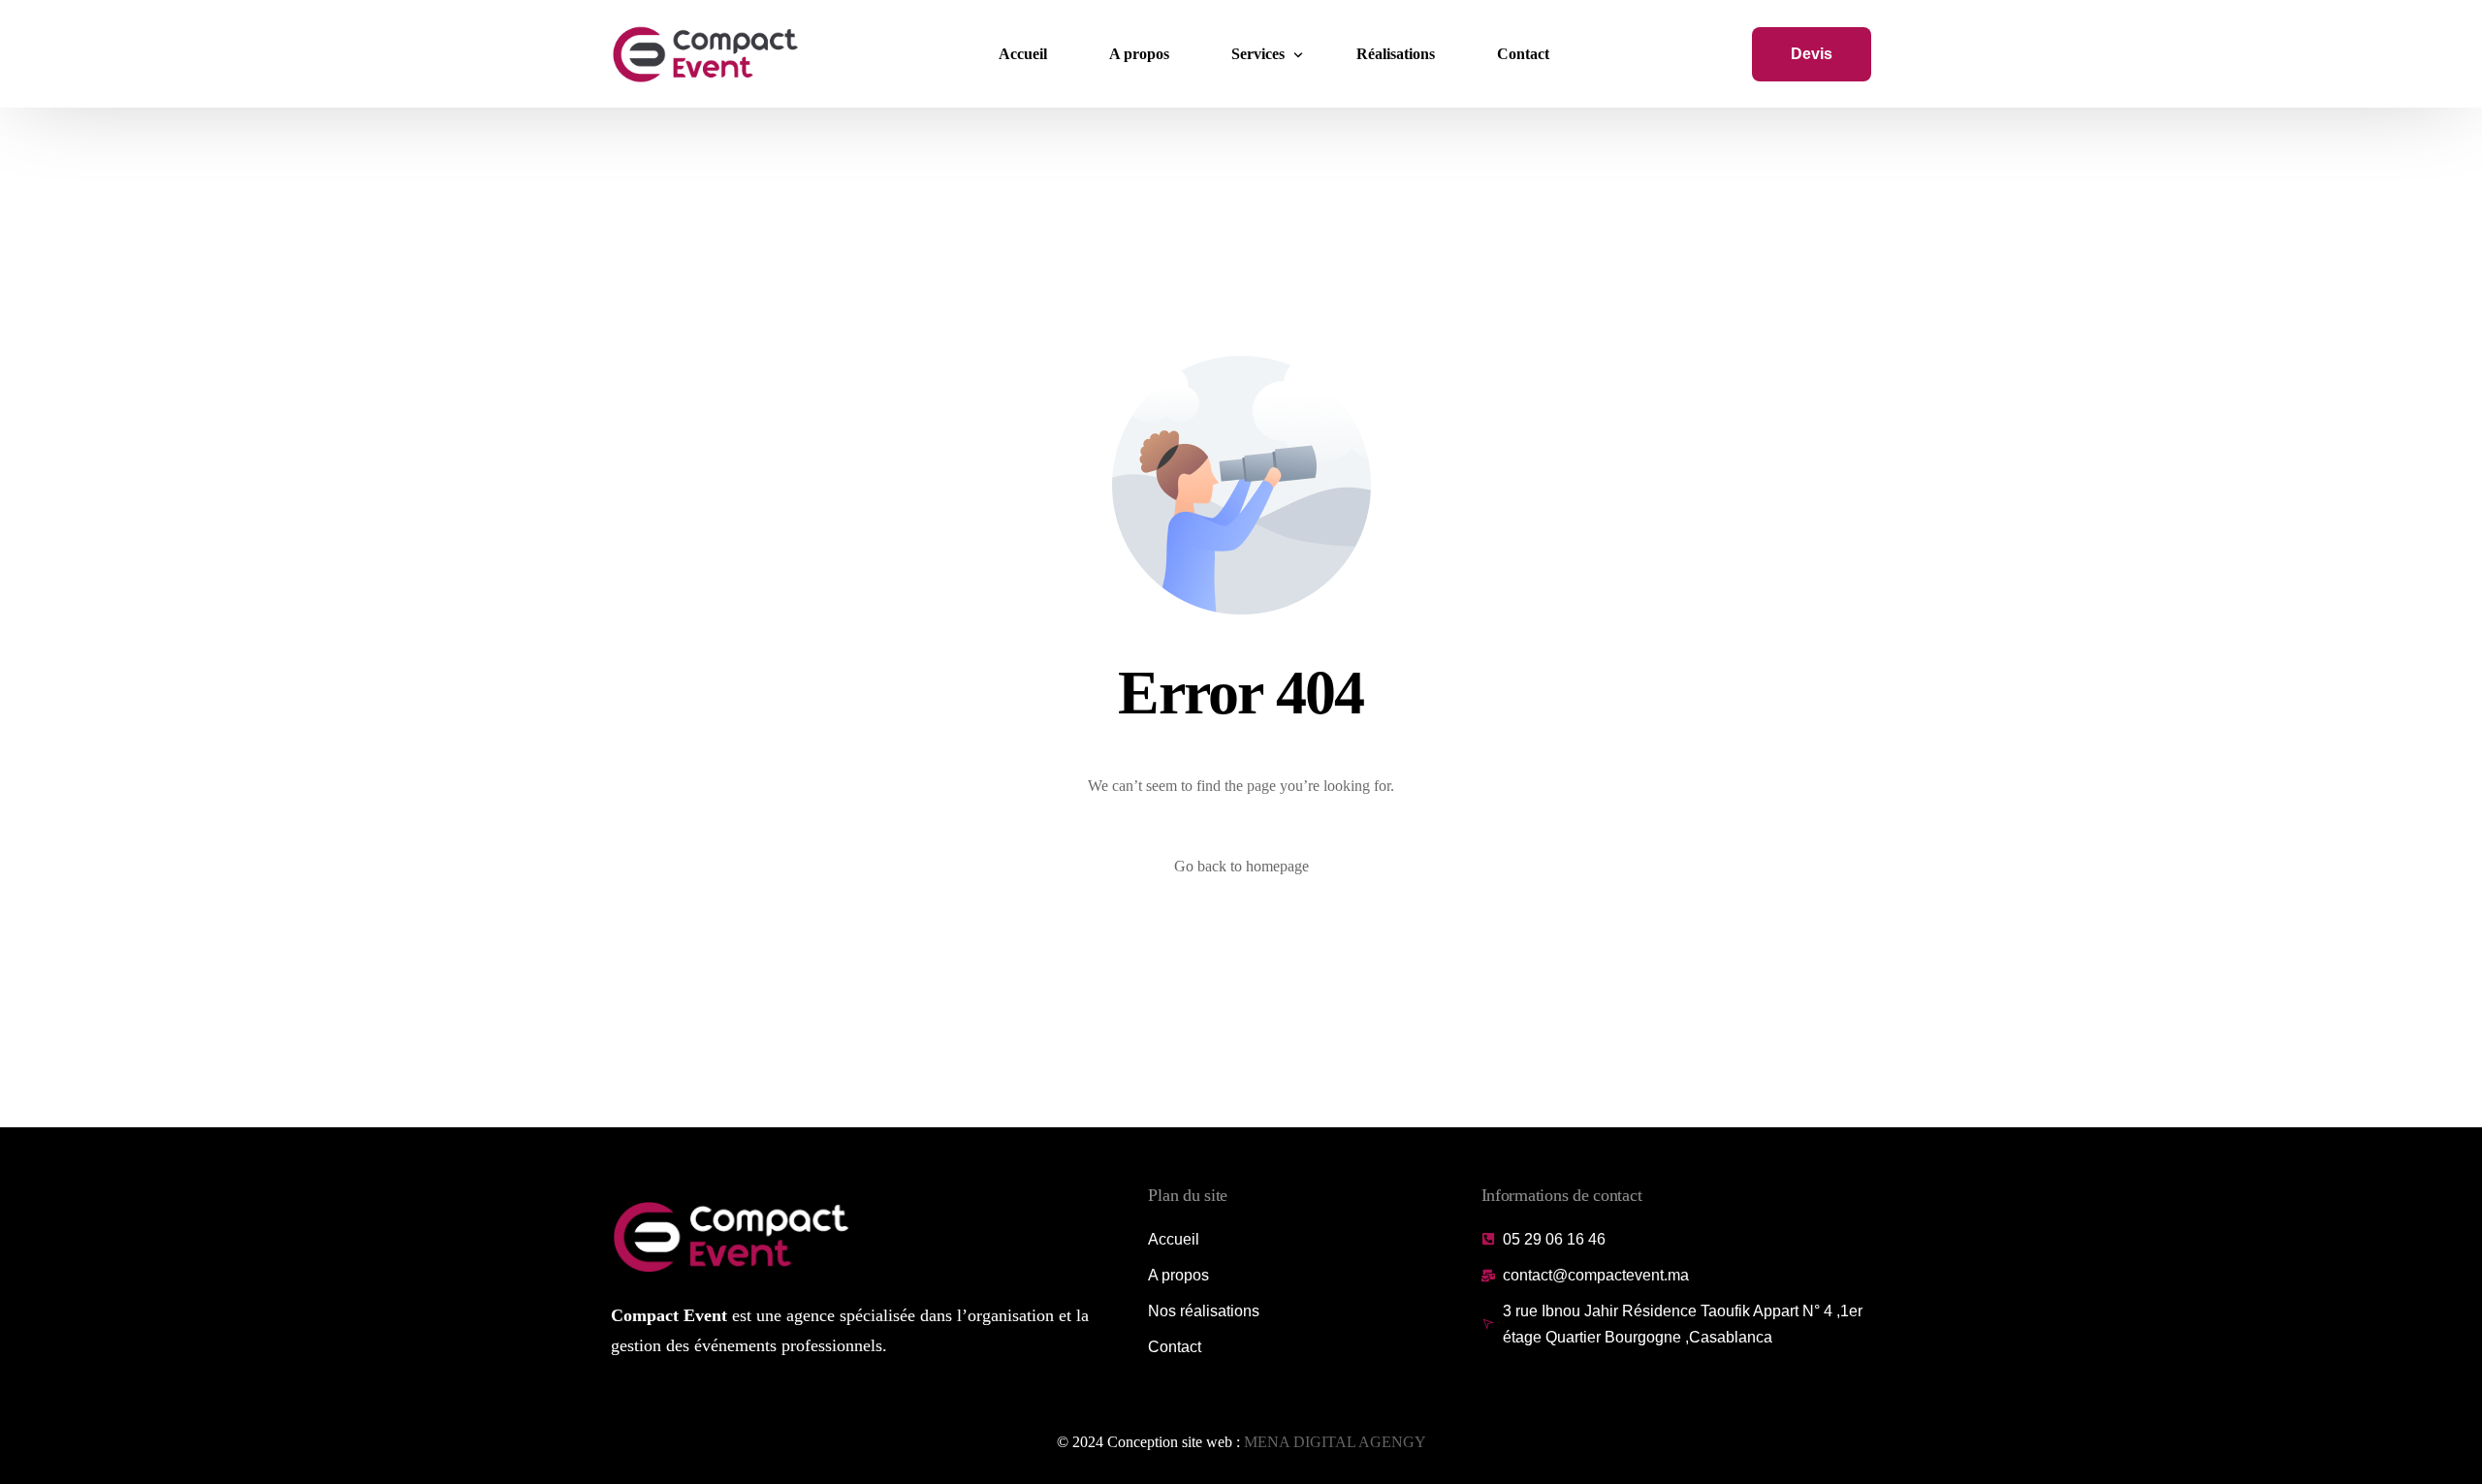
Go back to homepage (1241, 866)
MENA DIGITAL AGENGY (1335, 1442)
